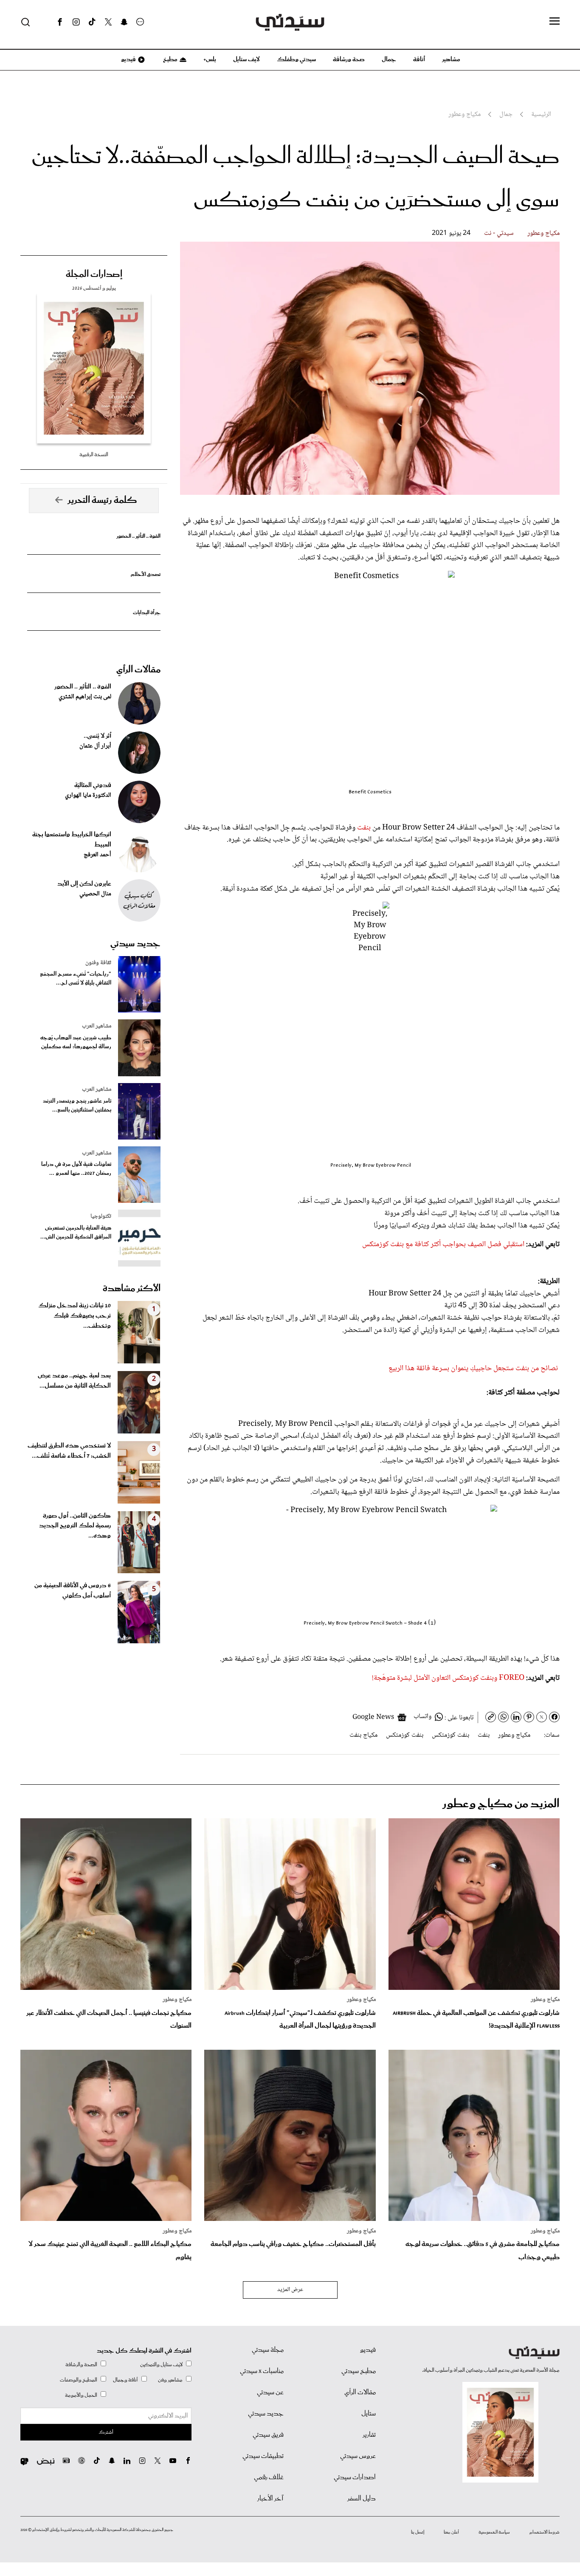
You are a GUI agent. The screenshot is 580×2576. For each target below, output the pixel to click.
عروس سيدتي (358, 2456)
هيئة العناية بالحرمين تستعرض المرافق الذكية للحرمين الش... (76, 1233)
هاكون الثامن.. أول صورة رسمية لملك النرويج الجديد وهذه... (75, 1526)
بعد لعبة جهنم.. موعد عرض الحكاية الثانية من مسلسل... (74, 1381)
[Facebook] (60, 22)
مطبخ (170, 59)
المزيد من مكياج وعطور (501, 1804)
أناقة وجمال (125, 2380)
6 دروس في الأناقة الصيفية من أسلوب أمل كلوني (73, 1591)
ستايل (369, 2414)
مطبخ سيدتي (359, 2371)
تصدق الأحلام (146, 574)
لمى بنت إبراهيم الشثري (85, 697)
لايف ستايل (246, 59)
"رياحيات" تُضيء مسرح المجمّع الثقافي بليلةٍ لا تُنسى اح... (76, 979)
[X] (108, 22)
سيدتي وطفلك (296, 59)
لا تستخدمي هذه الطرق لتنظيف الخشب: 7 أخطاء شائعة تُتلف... (69, 1451)
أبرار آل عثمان (95, 746)
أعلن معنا (451, 2532)
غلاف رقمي (269, 2477)
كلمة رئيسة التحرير (102, 500)
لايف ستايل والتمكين (161, 2365)
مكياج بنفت (363, 1735)
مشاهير (451, 59)
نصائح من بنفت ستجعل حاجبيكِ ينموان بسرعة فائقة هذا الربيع (473, 1368)
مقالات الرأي (138, 670)
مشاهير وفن (170, 2380)
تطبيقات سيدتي (263, 2456)
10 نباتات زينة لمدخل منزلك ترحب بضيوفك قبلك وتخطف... (75, 1316)
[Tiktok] (92, 22)
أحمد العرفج (97, 855)
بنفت (363, 828)
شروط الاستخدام (545, 2532)
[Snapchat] (124, 22)
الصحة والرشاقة (81, 2365)
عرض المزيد (290, 2290)
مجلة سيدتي (268, 2350)
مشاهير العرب (97, 1026)
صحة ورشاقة (349, 59)
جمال (389, 59)
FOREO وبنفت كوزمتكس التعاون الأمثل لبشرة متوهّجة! (448, 1678)
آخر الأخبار (270, 2499)
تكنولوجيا (101, 1216)
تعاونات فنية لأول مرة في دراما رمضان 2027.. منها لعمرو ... (76, 1169)
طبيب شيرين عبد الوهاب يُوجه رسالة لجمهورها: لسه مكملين (76, 1042)
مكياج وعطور (543, 233)
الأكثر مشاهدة (132, 1289)
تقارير (369, 2435)
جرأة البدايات (147, 613)
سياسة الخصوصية (494, 2532)
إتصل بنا (418, 2532)
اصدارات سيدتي (355, 2477)
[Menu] (555, 22)
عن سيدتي (270, 2393)
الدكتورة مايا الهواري (88, 796)
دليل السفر (362, 2499)
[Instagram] (76, 22)
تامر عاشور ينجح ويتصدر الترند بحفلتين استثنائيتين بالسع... (77, 1106)
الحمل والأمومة (81, 2395)
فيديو (128, 59)
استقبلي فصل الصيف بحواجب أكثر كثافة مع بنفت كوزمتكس (443, 1244)
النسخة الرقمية (94, 455)
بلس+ (210, 59)
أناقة (419, 59)
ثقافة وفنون (98, 963)
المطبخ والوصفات (79, 2380)
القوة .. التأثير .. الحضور (138, 536)
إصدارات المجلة (94, 274)
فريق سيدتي (268, 2435)
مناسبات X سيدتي (262, 2371)
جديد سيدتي (135, 944)
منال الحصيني (95, 894)
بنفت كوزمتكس (450, 1735)
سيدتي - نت (499, 233)
